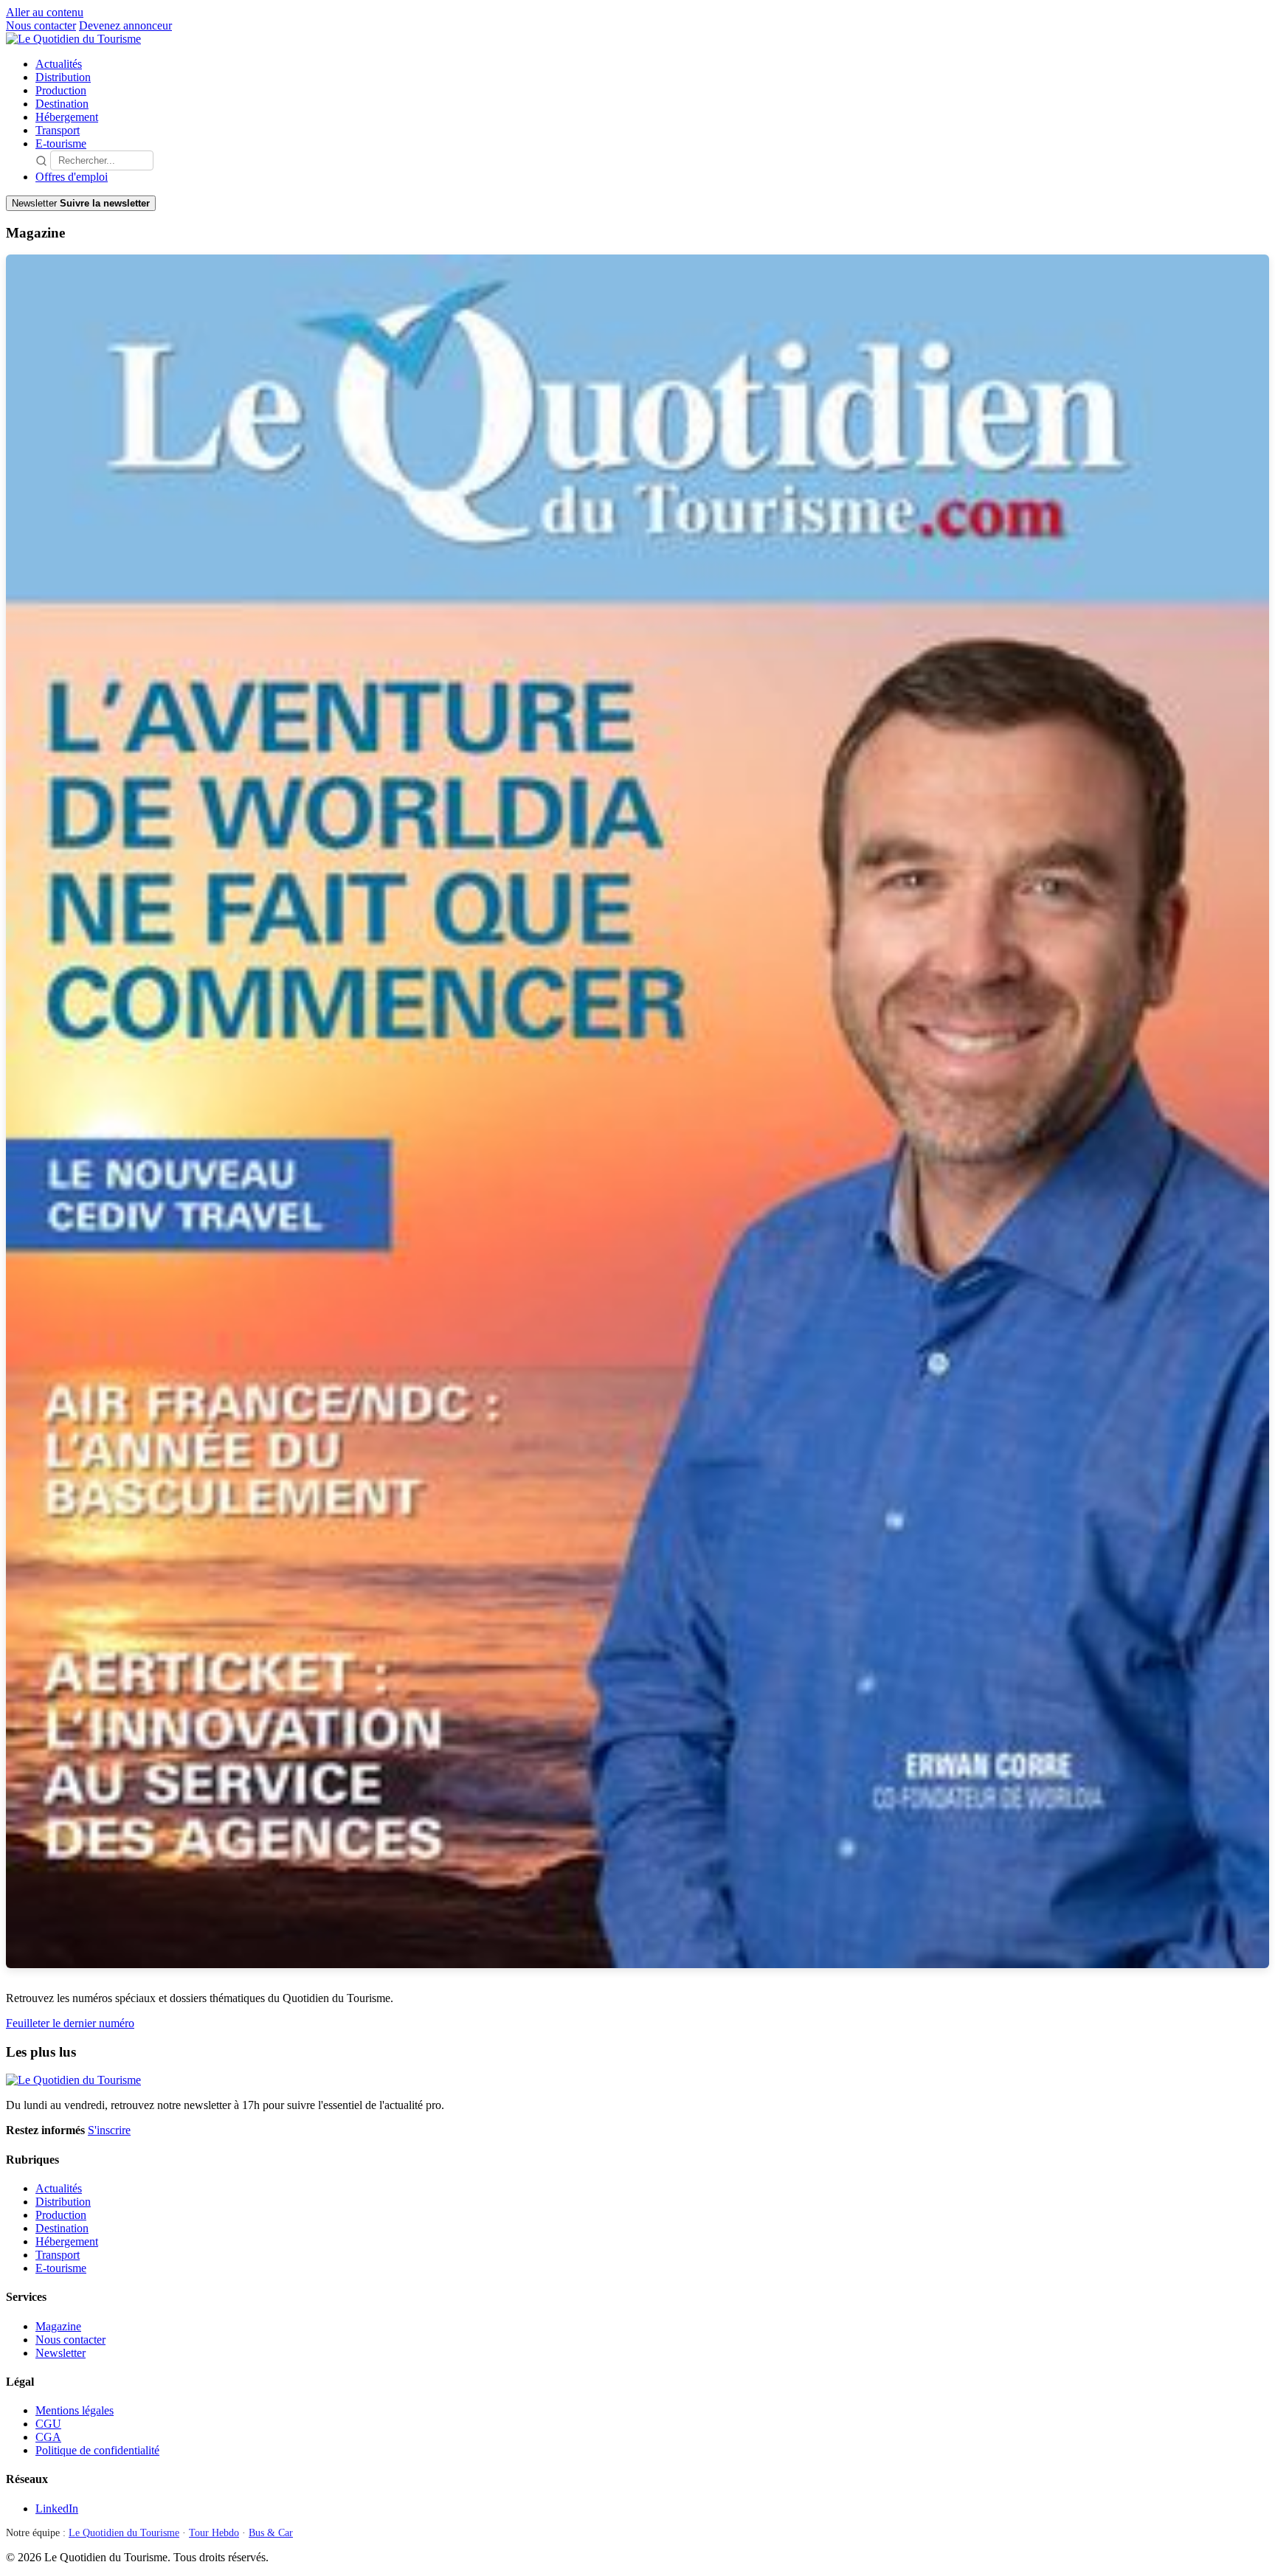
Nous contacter (41, 25)
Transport (58, 130)
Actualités (59, 64)
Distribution (63, 77)
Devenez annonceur (125, 25)
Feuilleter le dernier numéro (70, 2023)
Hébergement (67, 117)
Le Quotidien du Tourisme (124, 2533)
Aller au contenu (45, 12)
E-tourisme (61, 143)
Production (61, 90)
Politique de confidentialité (97, 2450)
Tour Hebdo (214, 2533)
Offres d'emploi (72, 177)
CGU (48, 2424)
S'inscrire (109, 2130)
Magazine (58, 2326)
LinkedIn (57, 2509)
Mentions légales (75, 2410)
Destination (62, 104)
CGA (48, 2437)
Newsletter (61, 2353)
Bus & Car (271, 2533)
